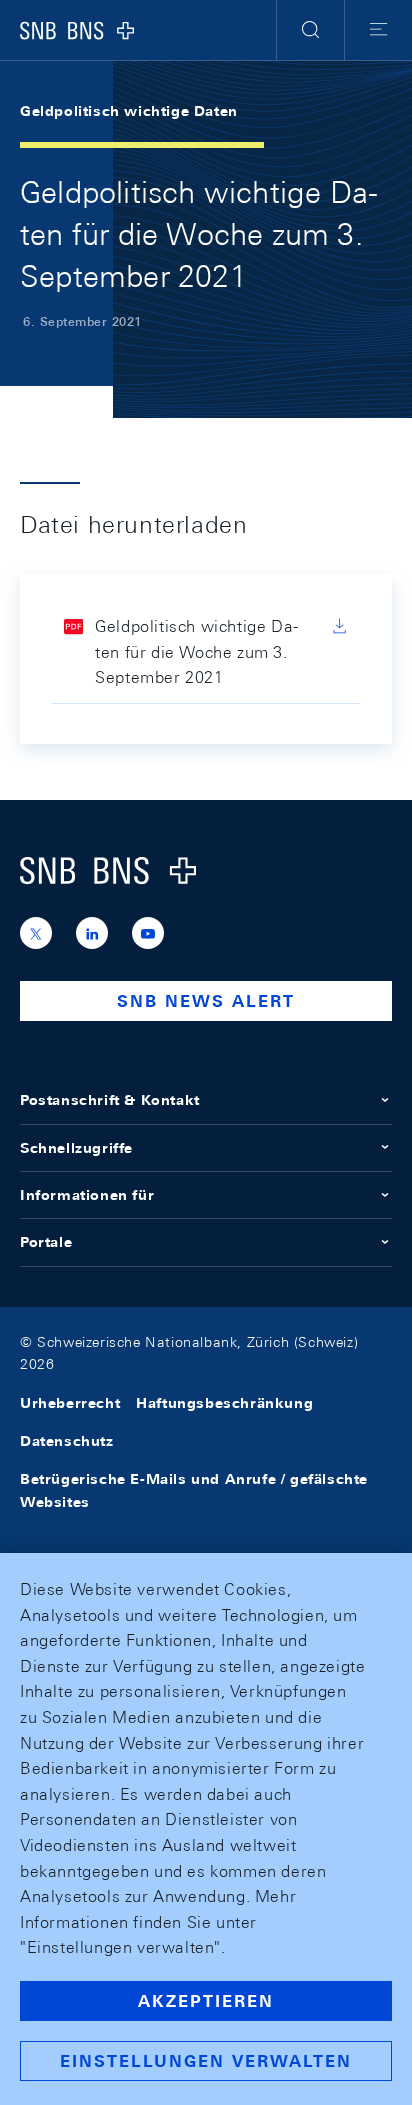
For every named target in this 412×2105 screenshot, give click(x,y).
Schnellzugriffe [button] (76, 1148)
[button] (310, 30)
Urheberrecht (70, 1403)
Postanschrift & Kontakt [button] (110, 1100)
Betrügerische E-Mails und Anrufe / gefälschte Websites (194, 1490)
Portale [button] (46, 1242)
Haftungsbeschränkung (224, 1403)
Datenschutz (67, 1441)
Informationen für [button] (87, 1195)
